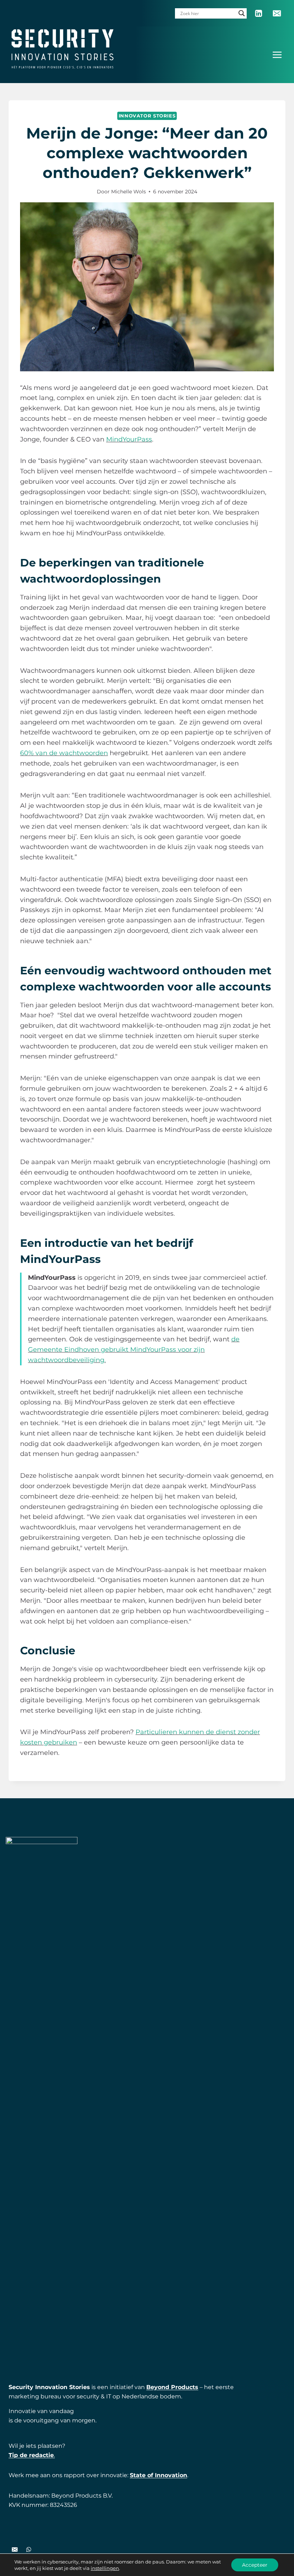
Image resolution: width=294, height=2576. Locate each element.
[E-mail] (277, 13)
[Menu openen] (277, 55)
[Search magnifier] (242, 13)
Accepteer (255, 2565)
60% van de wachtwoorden (64, 753)
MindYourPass (129, 439)
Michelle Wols (129, 192)
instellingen (105, 2568)
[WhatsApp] (29, 2550)
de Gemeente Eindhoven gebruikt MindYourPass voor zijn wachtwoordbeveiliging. (134, 1350)
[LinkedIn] (258, 13)
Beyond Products (172, 2387)
